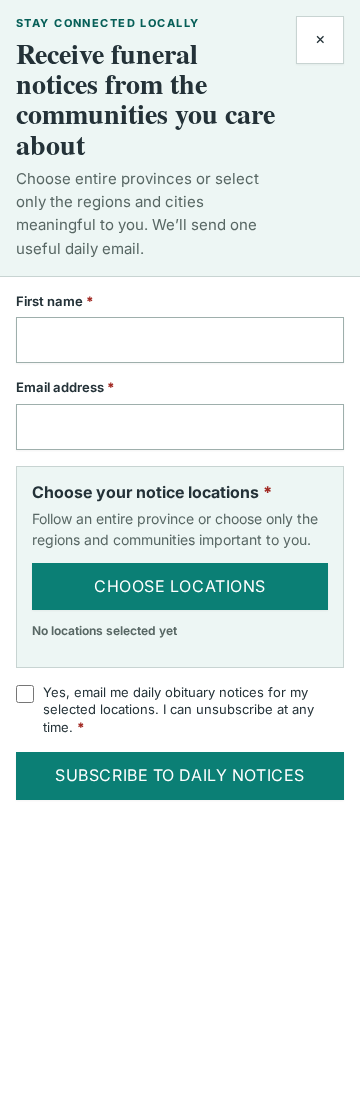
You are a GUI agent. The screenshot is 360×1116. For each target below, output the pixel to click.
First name (81, 301)
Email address (91, 387)
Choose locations (180, 586)
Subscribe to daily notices (180, 775)
